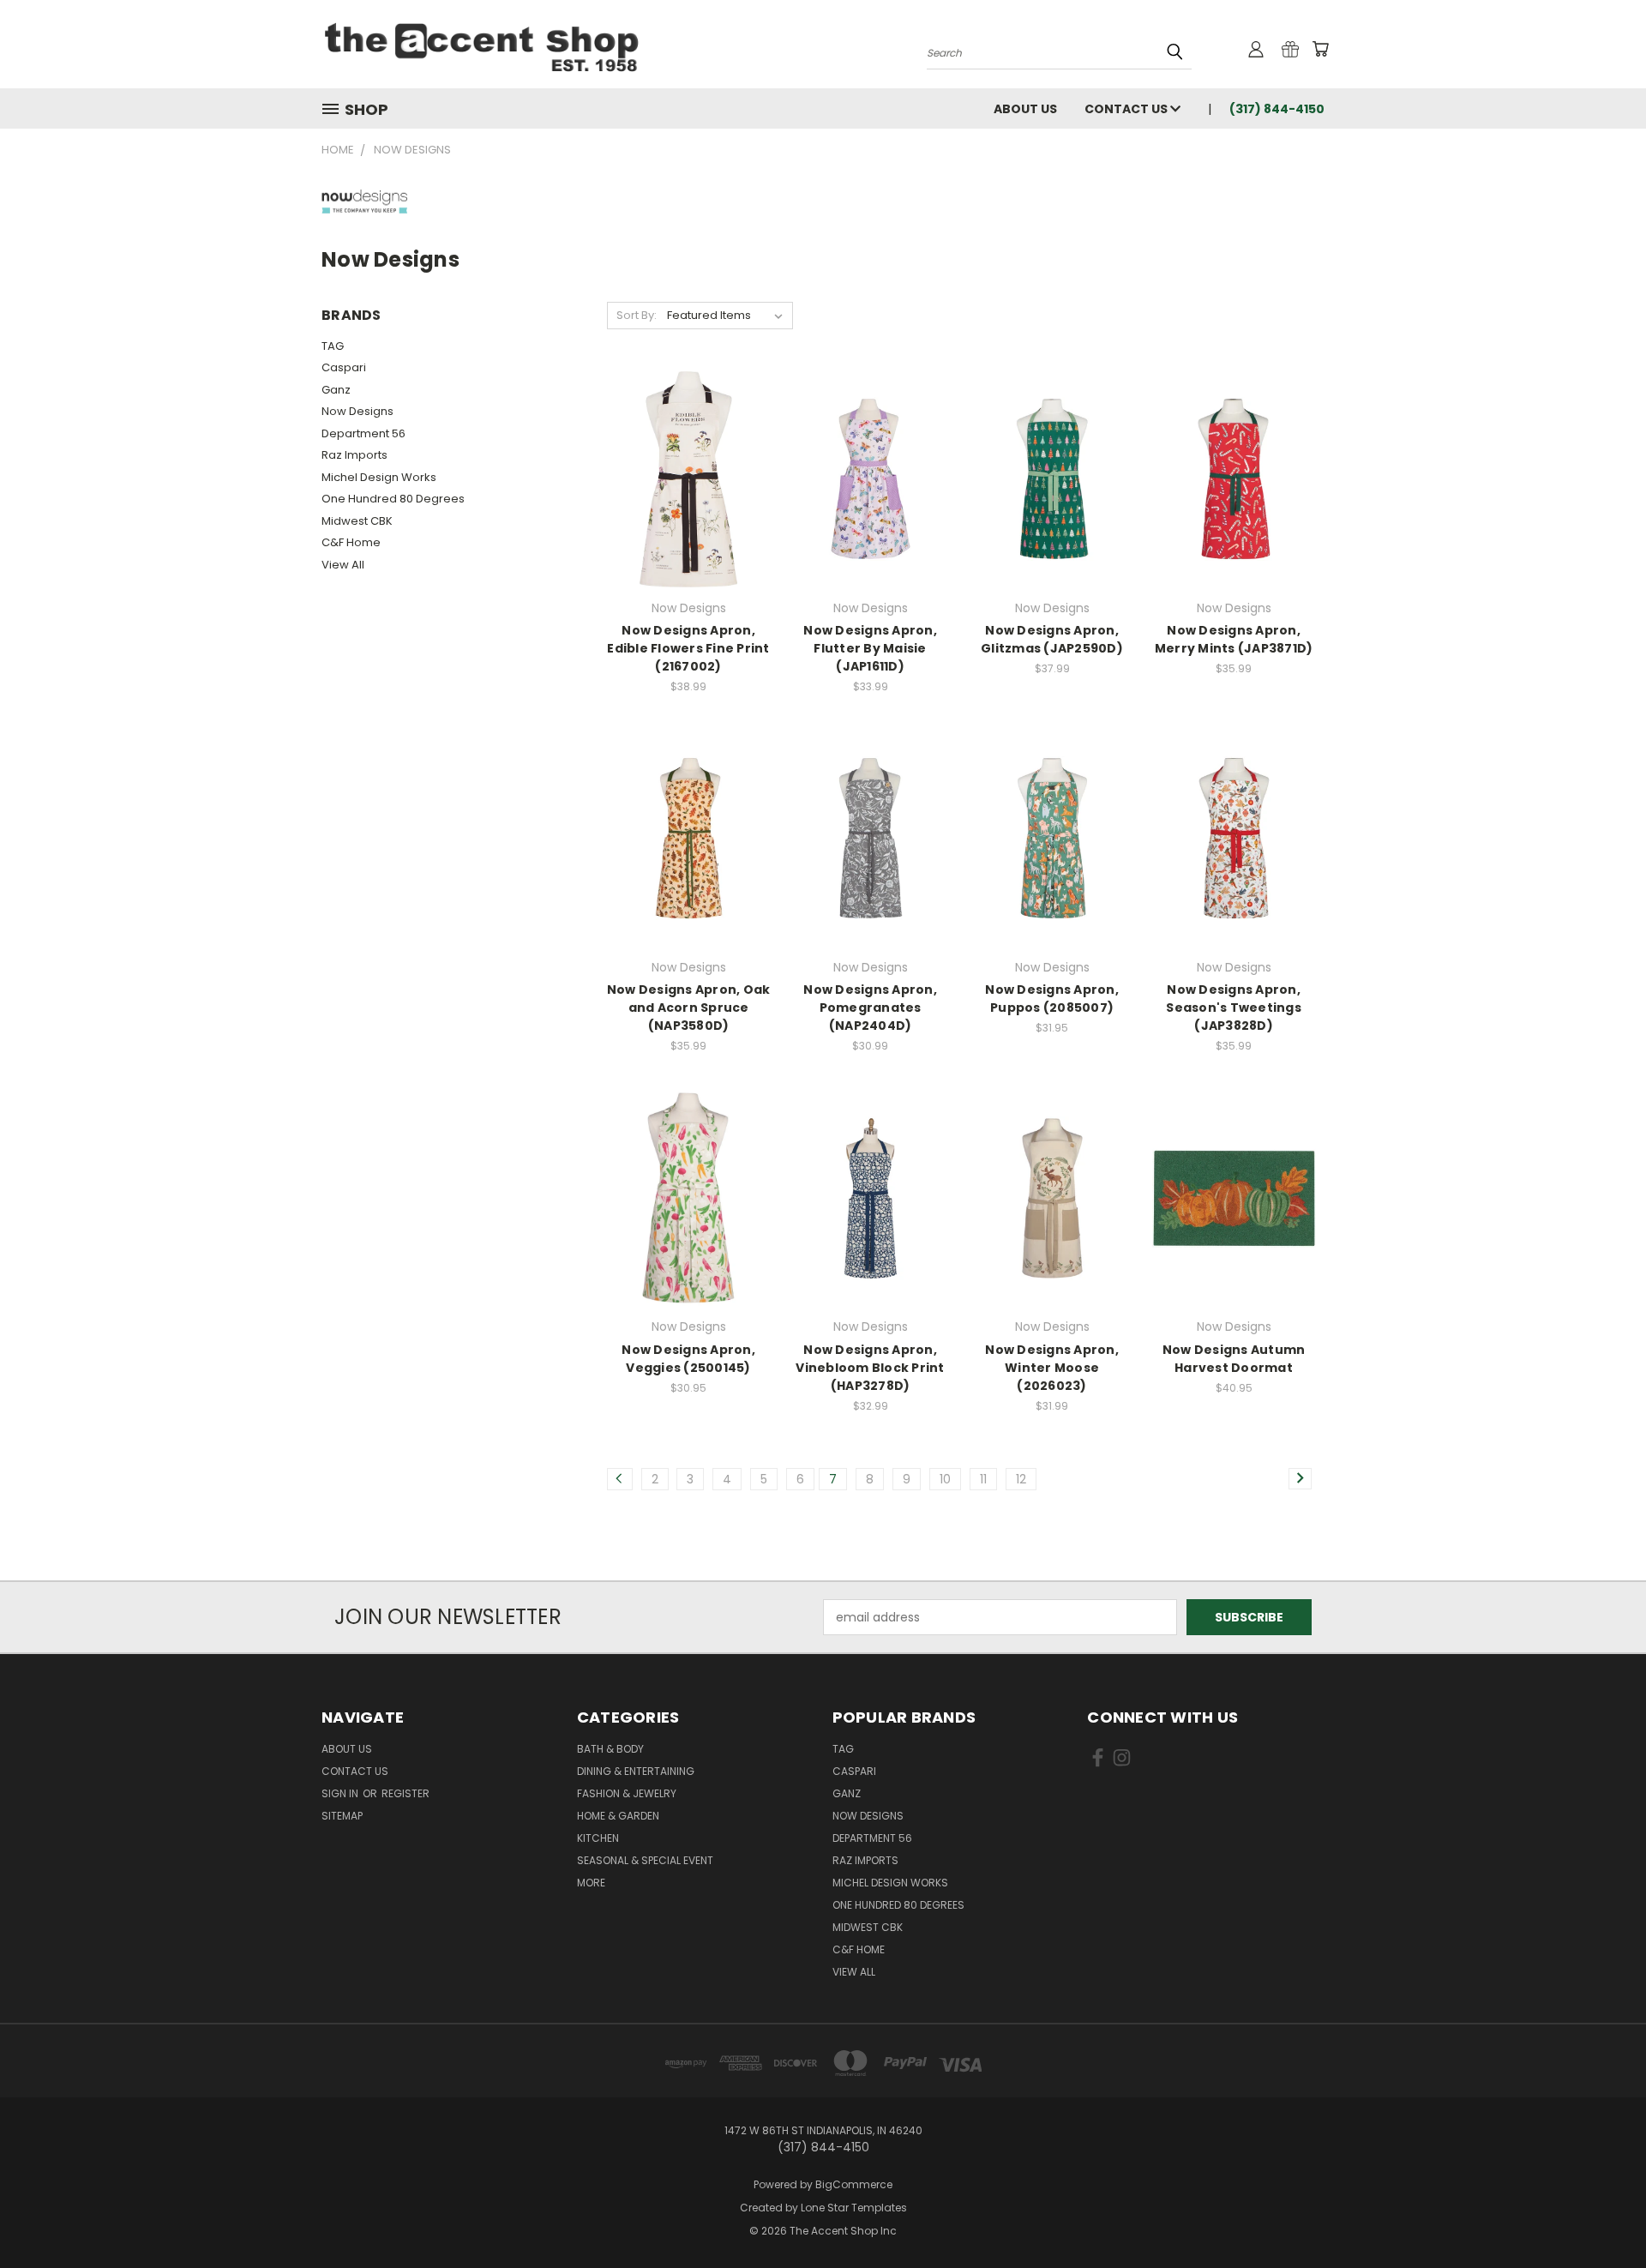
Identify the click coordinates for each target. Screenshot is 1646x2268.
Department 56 (363, 433)
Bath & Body (610, 1749)
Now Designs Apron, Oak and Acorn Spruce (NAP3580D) (689, 1008)
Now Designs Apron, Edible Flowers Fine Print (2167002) (688, 648)
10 (945, 1479)
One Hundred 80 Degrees (393, 499)
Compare (683, 493)
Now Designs (357, 411)
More (591, 1883)
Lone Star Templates (854, 2208)
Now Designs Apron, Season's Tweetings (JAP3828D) (1234, 1008)
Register (405, 1793)
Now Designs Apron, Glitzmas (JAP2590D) (1052, 639)
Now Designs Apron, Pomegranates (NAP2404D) (870, 1008)
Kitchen (598, 1838)
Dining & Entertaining (636, 1771)
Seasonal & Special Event (645, 1860)
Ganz (336, 390)
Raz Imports (354, 455)
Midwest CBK (357, 521)
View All (343, 565)
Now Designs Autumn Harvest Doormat (1234, 1359)
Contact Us (1127, 109)
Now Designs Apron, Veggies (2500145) (688, 1359)
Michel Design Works (379, 477)
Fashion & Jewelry (627, 1793)
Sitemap (342, 1816)
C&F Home (351, 542)
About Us (1025, 109)
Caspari (344, 367)
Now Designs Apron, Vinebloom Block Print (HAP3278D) (870, 1368)
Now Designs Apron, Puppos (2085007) (1052, 999)
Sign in (341, 1793)
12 (1021, 1479)
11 (983, 1479)
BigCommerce (854, 2184)
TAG (333, 346)
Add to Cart (871, 1228)
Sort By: (637, 315)
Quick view (688, 460)
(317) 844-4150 (1277, 109)
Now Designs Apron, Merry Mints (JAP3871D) (1234, 639)
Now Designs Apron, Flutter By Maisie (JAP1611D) (870, 648)
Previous (1601, 2214)
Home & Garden (618, 1816)
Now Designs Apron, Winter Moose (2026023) (1052, 1368)
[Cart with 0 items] (1320, 49)
